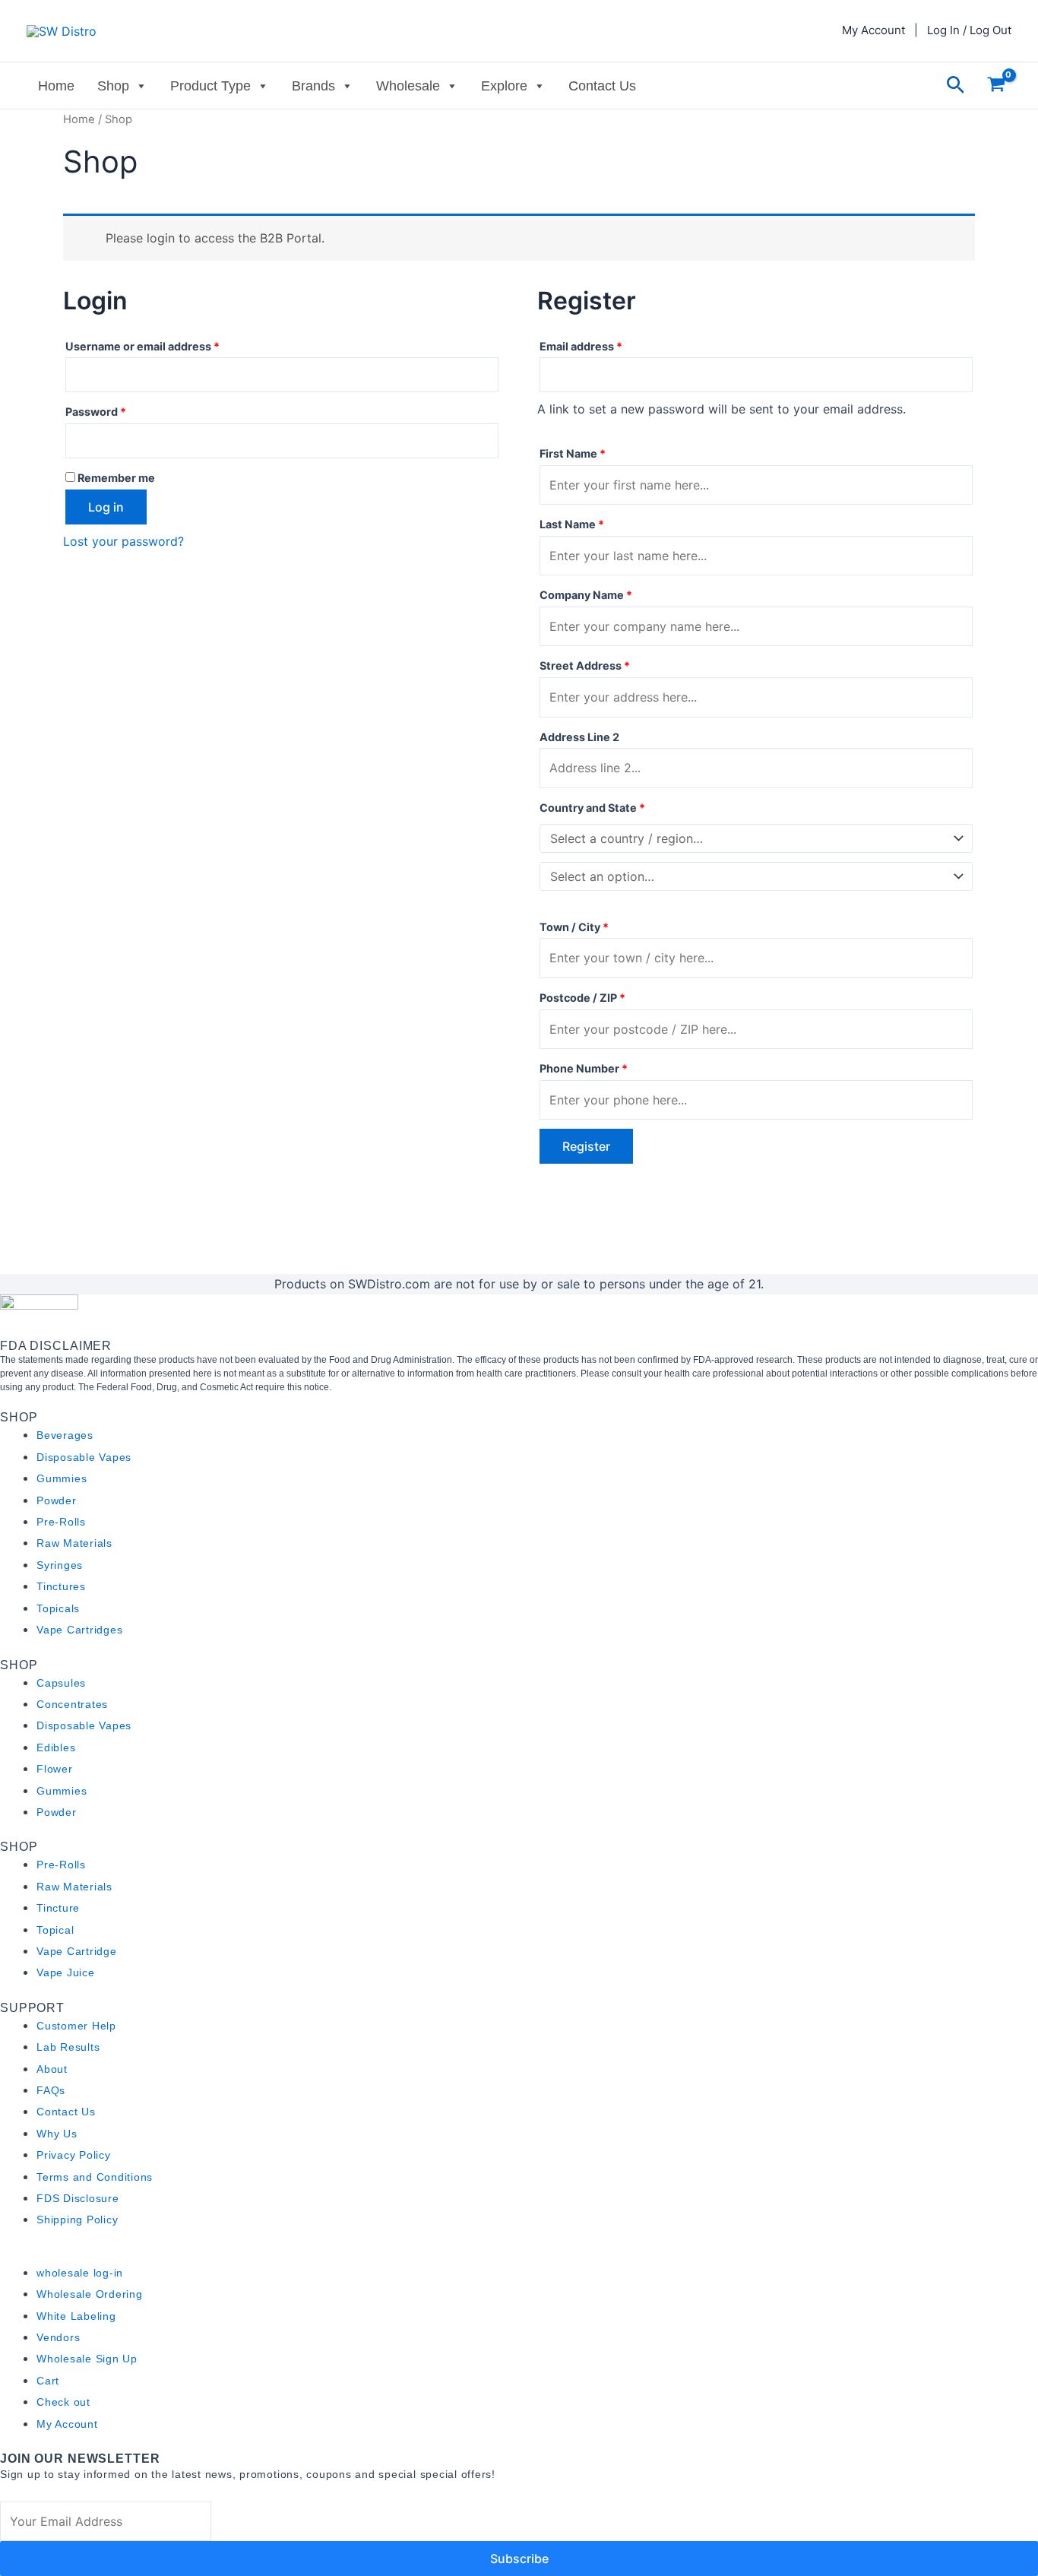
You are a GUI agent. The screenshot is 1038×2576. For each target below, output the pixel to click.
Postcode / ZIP (582, 998)
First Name (573, 453)
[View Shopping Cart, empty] (996, 86)
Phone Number (584, 1068)
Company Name (586, 595)
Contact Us (602, 86)
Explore (504, 86)
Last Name (572, 524)
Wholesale (408, 86)
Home (56, 86)
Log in (106, 507)
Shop (113, 86)
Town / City (574, 927)
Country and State (592, 808)
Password (120, 410)
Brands (313, 86)
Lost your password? (123, 541)
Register (586, 1146)
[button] (956, 86)
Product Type (210, 86)
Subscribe (519, 2559)
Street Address (585, 665)
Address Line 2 (581, 737)
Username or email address (166, 344)
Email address (605, 344)
